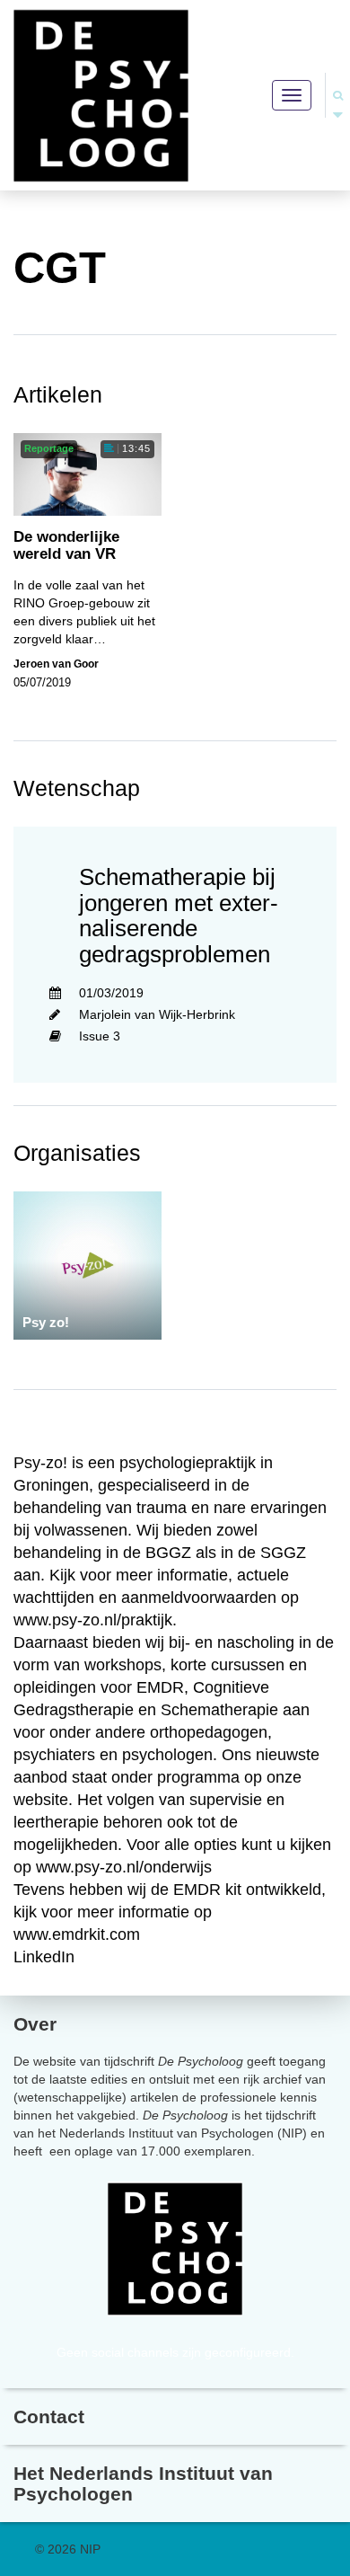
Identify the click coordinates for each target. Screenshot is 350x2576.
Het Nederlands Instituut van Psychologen (143, 2483)
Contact (49, 2417)
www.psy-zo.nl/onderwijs (124, 1867)
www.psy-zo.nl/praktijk (93, 1620)
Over (35, 2024)
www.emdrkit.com (77, 1934)
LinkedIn (44, 1957)
